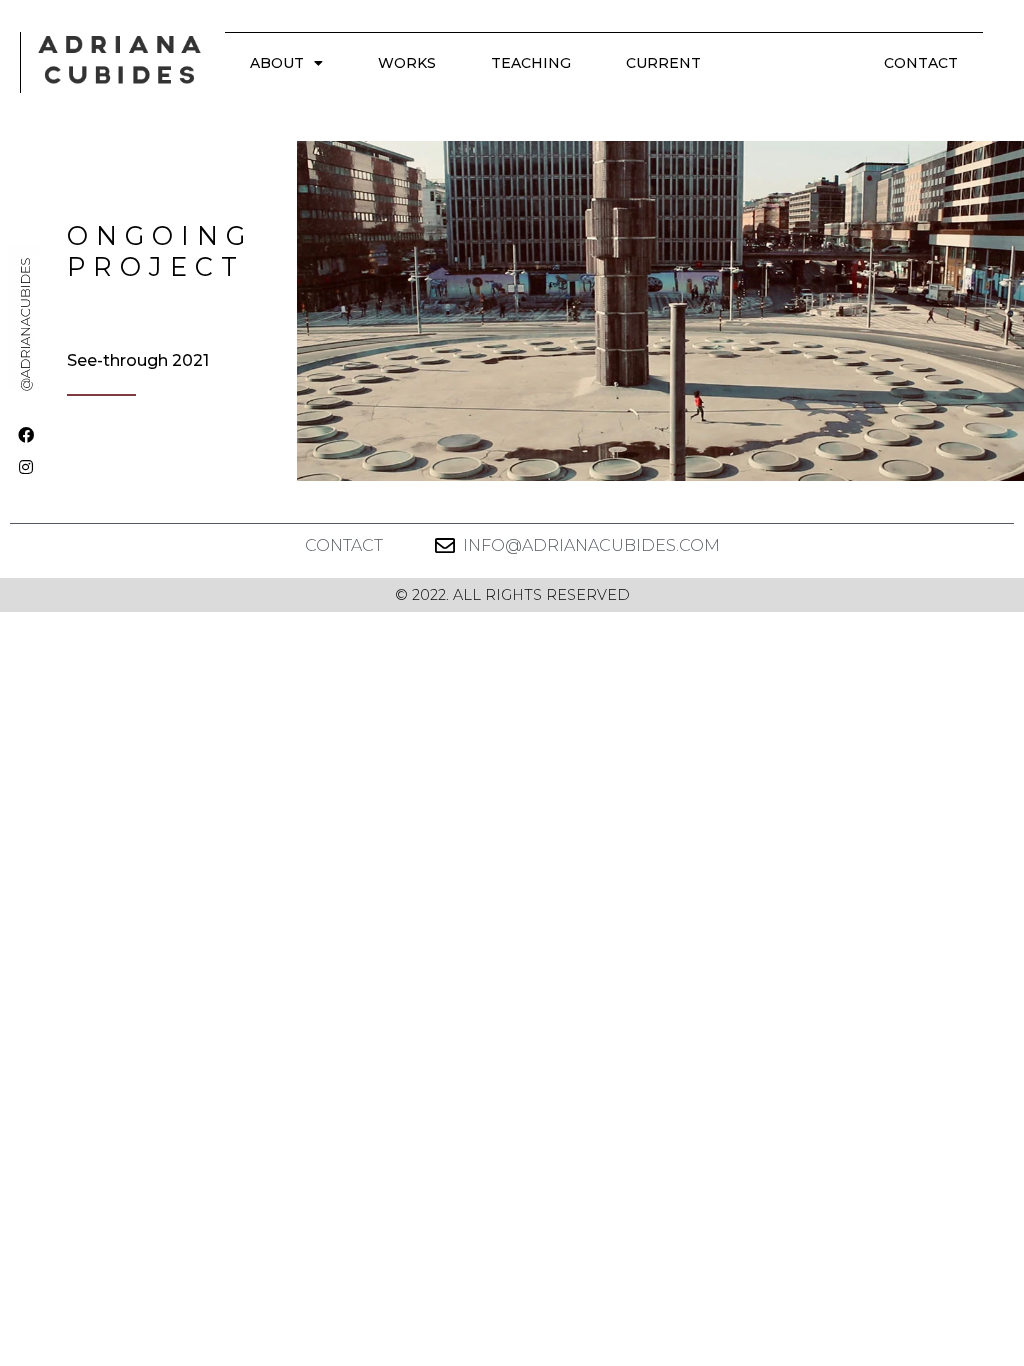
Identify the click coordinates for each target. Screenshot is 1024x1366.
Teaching (531, 63)
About (277, 63)
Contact (921, 63)
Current (663, 63)
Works (407, 63)
